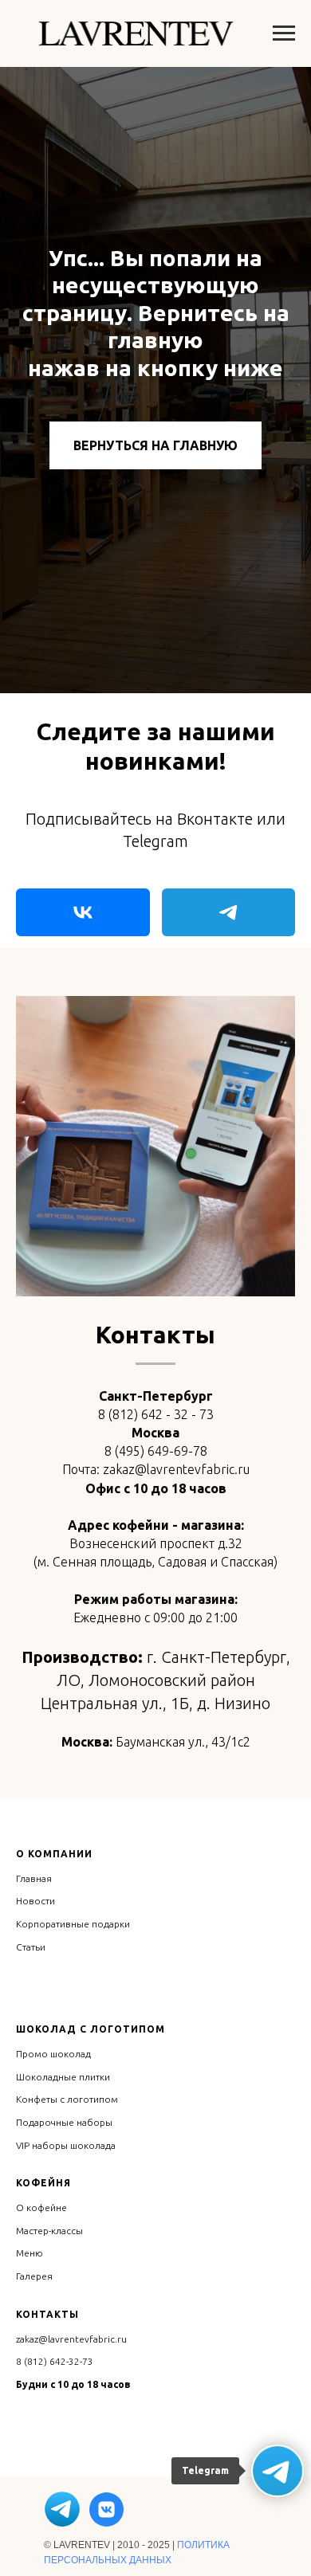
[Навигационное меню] (284, 33)
